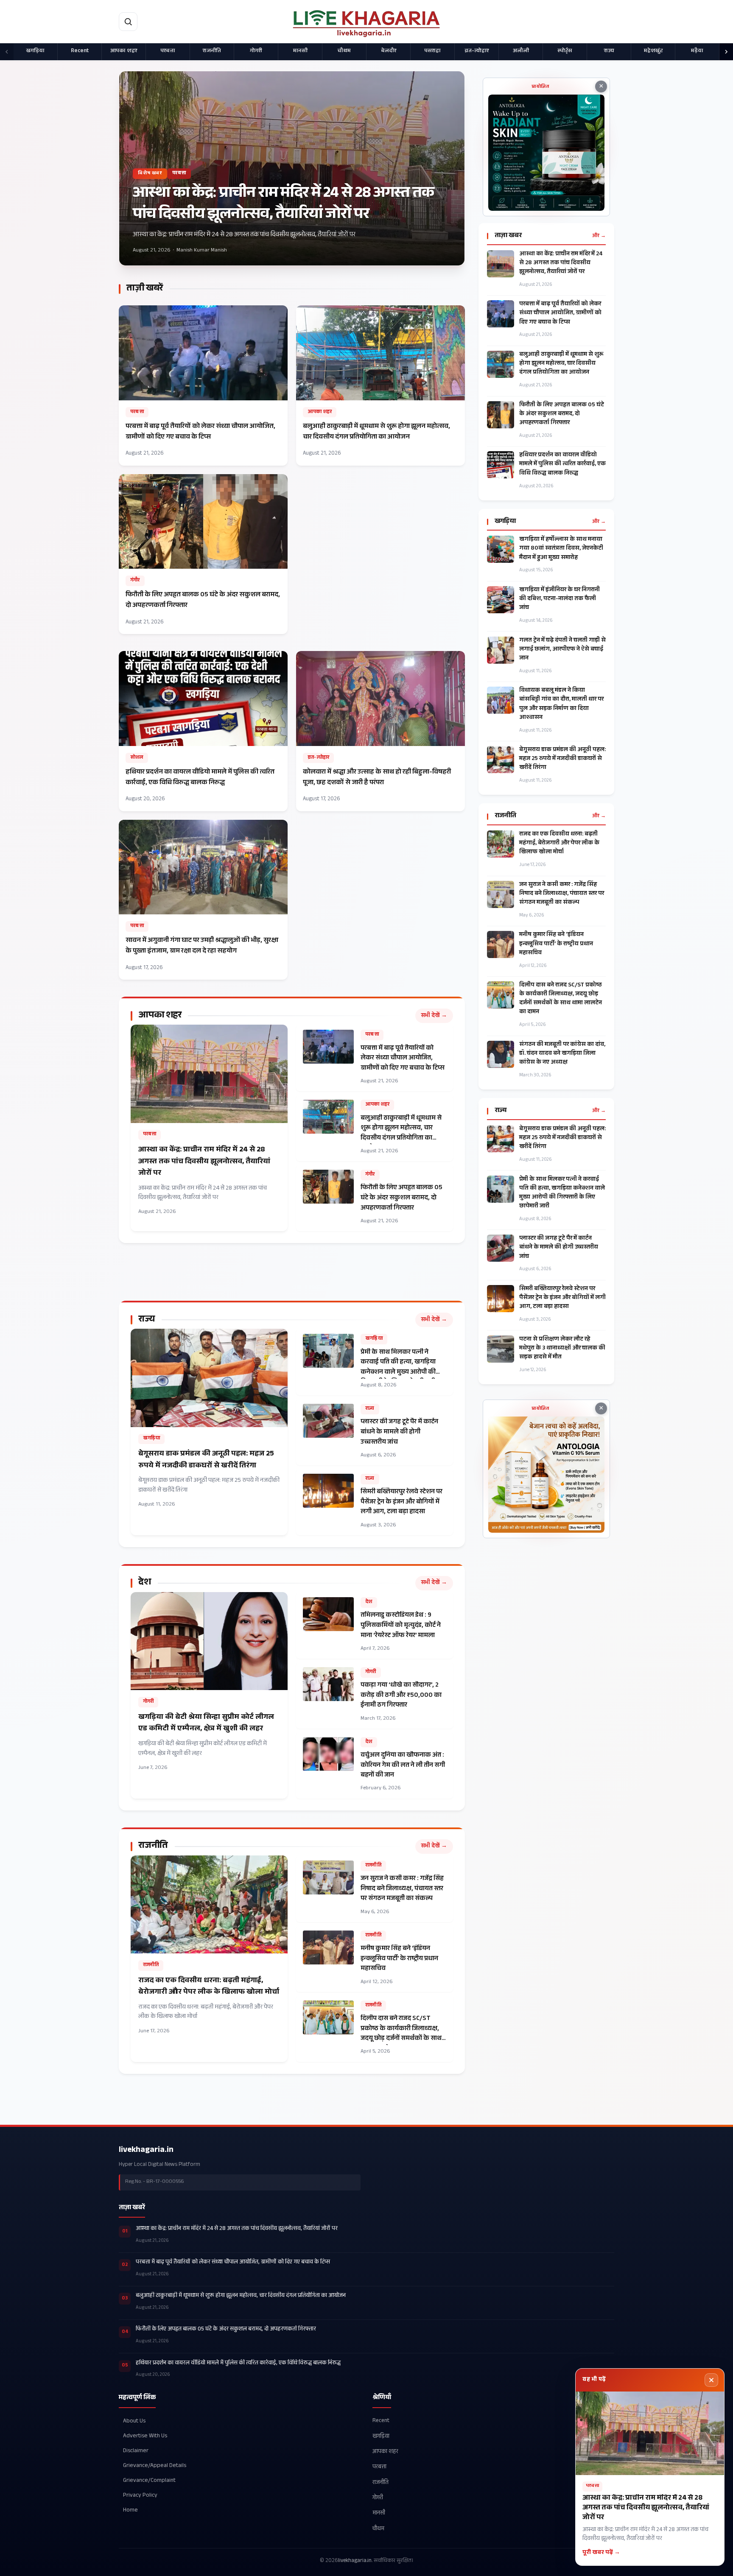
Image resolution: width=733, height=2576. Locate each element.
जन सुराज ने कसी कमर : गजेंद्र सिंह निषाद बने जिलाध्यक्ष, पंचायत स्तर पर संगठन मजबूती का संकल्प (562, 894)
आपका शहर (124, 51)
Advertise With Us (145, 2436)
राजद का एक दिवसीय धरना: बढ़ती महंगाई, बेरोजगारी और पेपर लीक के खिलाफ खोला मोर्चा (559, 844)
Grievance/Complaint (149, 2480)
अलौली (521, 51)
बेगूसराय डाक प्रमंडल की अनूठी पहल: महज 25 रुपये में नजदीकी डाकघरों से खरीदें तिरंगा (562, 759)
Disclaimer (136, 2451)
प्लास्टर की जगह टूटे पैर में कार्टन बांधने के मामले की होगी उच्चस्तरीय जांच (559, 1248)
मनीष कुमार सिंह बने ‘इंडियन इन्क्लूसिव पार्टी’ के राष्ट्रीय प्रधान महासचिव (556, 944)
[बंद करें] (711, 2380)
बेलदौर (389, 51)
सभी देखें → (434, 1016)
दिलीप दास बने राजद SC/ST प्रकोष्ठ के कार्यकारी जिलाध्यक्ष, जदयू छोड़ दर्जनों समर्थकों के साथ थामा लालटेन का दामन (561, 999)
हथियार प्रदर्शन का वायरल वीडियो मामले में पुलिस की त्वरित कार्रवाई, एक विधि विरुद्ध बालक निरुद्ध (562, 465)
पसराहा (432, 51)
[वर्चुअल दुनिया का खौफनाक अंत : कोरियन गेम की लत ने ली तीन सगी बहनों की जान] (375, 1765)
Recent (80, 51)
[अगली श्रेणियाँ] (726, 52)
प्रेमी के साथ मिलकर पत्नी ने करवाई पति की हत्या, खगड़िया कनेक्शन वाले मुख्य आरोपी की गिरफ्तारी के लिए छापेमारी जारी (562, 1193)
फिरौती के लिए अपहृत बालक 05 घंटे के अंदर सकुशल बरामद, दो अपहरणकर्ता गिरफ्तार (562, 415)
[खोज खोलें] (128, 22)
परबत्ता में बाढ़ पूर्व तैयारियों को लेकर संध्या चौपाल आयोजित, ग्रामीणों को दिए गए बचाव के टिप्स (560, 314)
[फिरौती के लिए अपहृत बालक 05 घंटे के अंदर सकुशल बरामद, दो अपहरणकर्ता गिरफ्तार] (203, 554)
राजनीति (212, 51)
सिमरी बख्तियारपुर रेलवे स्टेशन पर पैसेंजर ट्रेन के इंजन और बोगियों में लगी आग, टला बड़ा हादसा (562, 1298)
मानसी (300, 51)
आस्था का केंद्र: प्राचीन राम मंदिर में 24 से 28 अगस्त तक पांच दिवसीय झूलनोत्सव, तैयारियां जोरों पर (561, 264)
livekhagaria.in (146, 2151)
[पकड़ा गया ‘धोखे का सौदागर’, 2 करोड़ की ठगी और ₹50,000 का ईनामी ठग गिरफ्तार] (375, 1695)
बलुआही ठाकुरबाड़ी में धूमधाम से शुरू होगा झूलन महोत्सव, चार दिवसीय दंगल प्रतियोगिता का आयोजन (561, 364)
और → (599, 236)
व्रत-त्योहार (477, 51)
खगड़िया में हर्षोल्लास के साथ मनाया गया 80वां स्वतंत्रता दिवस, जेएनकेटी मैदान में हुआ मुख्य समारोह (561, 549)
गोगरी (256, 51)
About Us (134, 2421)
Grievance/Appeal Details (155, 2466)
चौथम (344, 51)
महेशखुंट (653, 51)
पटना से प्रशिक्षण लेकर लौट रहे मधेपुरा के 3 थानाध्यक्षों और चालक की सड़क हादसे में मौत (562, 1349)
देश (369, 1602)
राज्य (609, 51)
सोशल (137, 758)
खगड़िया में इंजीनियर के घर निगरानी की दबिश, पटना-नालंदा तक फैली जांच (560, 599)
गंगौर (135, 581)
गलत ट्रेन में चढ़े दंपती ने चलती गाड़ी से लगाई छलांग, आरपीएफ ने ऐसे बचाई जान (562, 650)
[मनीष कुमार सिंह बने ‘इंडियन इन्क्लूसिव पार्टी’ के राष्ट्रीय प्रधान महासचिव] (375, 1959)
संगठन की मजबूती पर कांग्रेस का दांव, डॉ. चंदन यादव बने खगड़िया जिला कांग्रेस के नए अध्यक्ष (562, 1054)
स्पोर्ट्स (565, 51)
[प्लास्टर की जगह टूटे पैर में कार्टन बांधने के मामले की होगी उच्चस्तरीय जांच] (375, 1432)
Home (130, 2510)
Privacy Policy (140, 2496)
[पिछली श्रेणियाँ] (7, 52)
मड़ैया (697, 51)
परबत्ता (168, 51)
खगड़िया (35, 51)
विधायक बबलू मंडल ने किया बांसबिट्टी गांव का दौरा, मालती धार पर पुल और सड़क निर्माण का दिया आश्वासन (561, 704)
